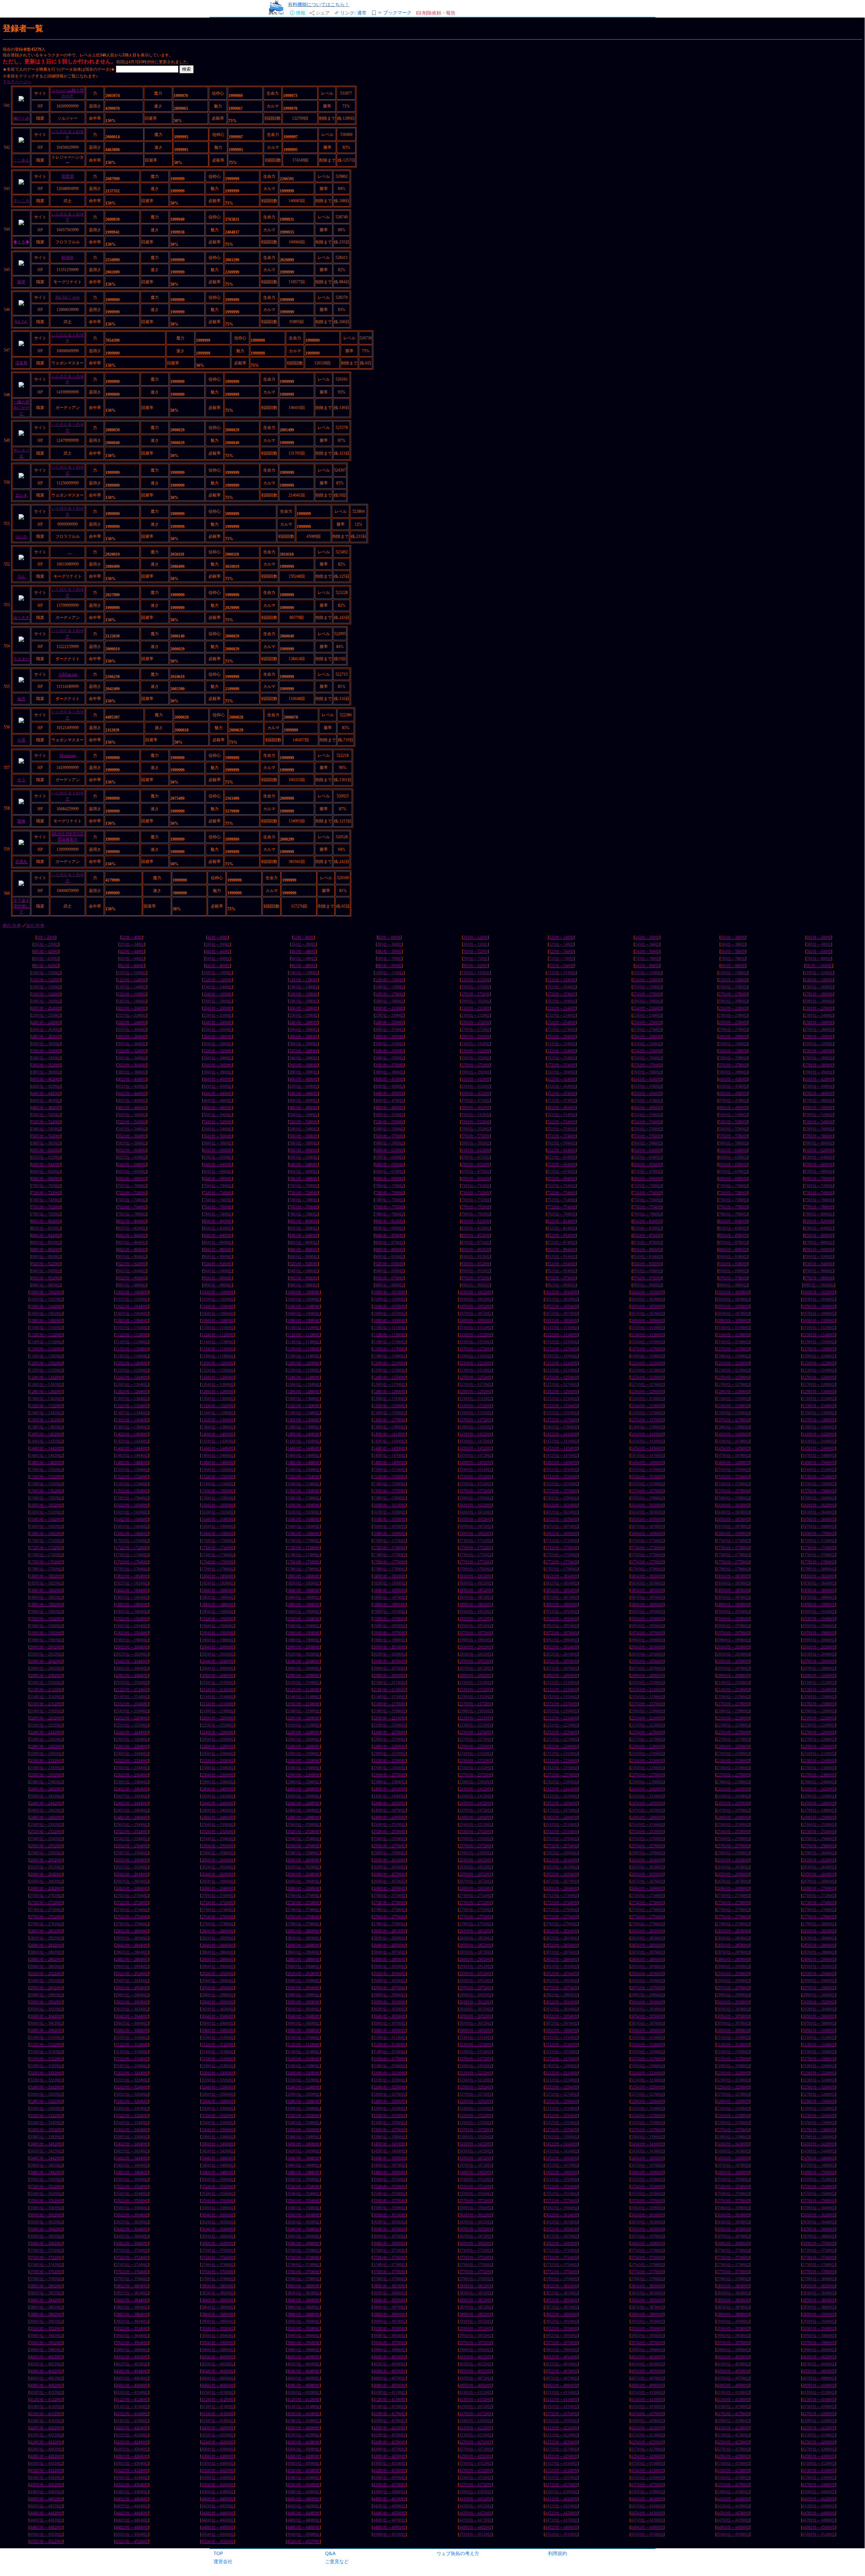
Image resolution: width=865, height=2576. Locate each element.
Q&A (330, 2553)
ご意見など (337, 2561)
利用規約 (558, 2553)
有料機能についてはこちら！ (319, 4)
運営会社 (223, 2561)
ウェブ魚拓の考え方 (458, 2553)
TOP (218, 2553)
